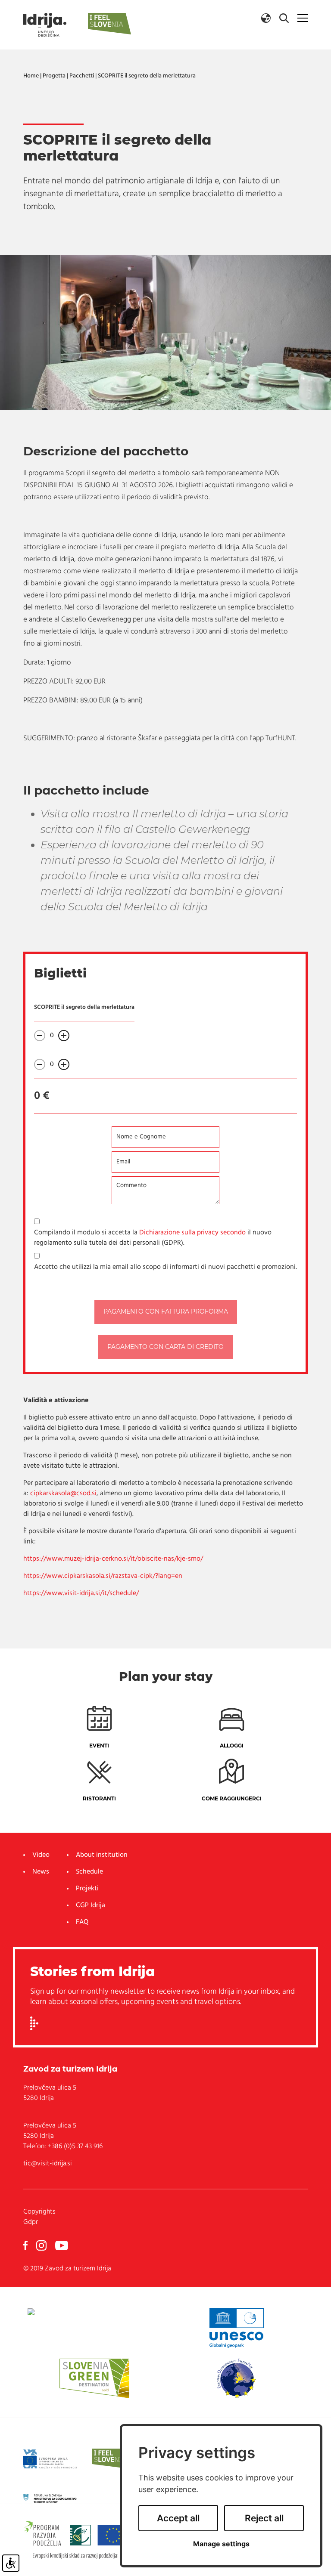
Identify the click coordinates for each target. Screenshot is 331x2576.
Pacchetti (82, 76)
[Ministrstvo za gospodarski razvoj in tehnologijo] (50, 2499)
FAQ (82, 1922)
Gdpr (31, 2222)
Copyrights (39, 2212)
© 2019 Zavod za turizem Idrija (67, 2269)
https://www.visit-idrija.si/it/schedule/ (81, 1593)
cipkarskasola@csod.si (63, 1494)
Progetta (54, 76)
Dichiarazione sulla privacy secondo (192, 1233)
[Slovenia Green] (94, 2378)
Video (41, 1855)
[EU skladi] (50, 2459)
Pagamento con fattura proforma (166, 1311)
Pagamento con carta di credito (165, 1347)
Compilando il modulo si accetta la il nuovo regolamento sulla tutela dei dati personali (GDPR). (153, 1238)
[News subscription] (34, 2023)
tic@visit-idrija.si (48, 2164)
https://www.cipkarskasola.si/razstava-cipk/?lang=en (103, 1576)
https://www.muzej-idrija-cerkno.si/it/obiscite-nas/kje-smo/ (113, 1559)
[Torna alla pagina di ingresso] (45, 25)
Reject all (264, 2518)
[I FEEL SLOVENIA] (113, 2459)
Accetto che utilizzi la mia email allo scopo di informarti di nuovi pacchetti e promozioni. (165, 1267)
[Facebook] (25, 2245)
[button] (266, 18)
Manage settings (221, 2544)
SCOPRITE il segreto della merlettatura (147, 76)
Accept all (178, 2518)
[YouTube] (62, 2245)
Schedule (89, 1872)
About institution (102, 1855)
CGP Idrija (91, 1905)
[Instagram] (41, 2245)
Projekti (87, 1889)
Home (31, 76)
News (41, 1872)
